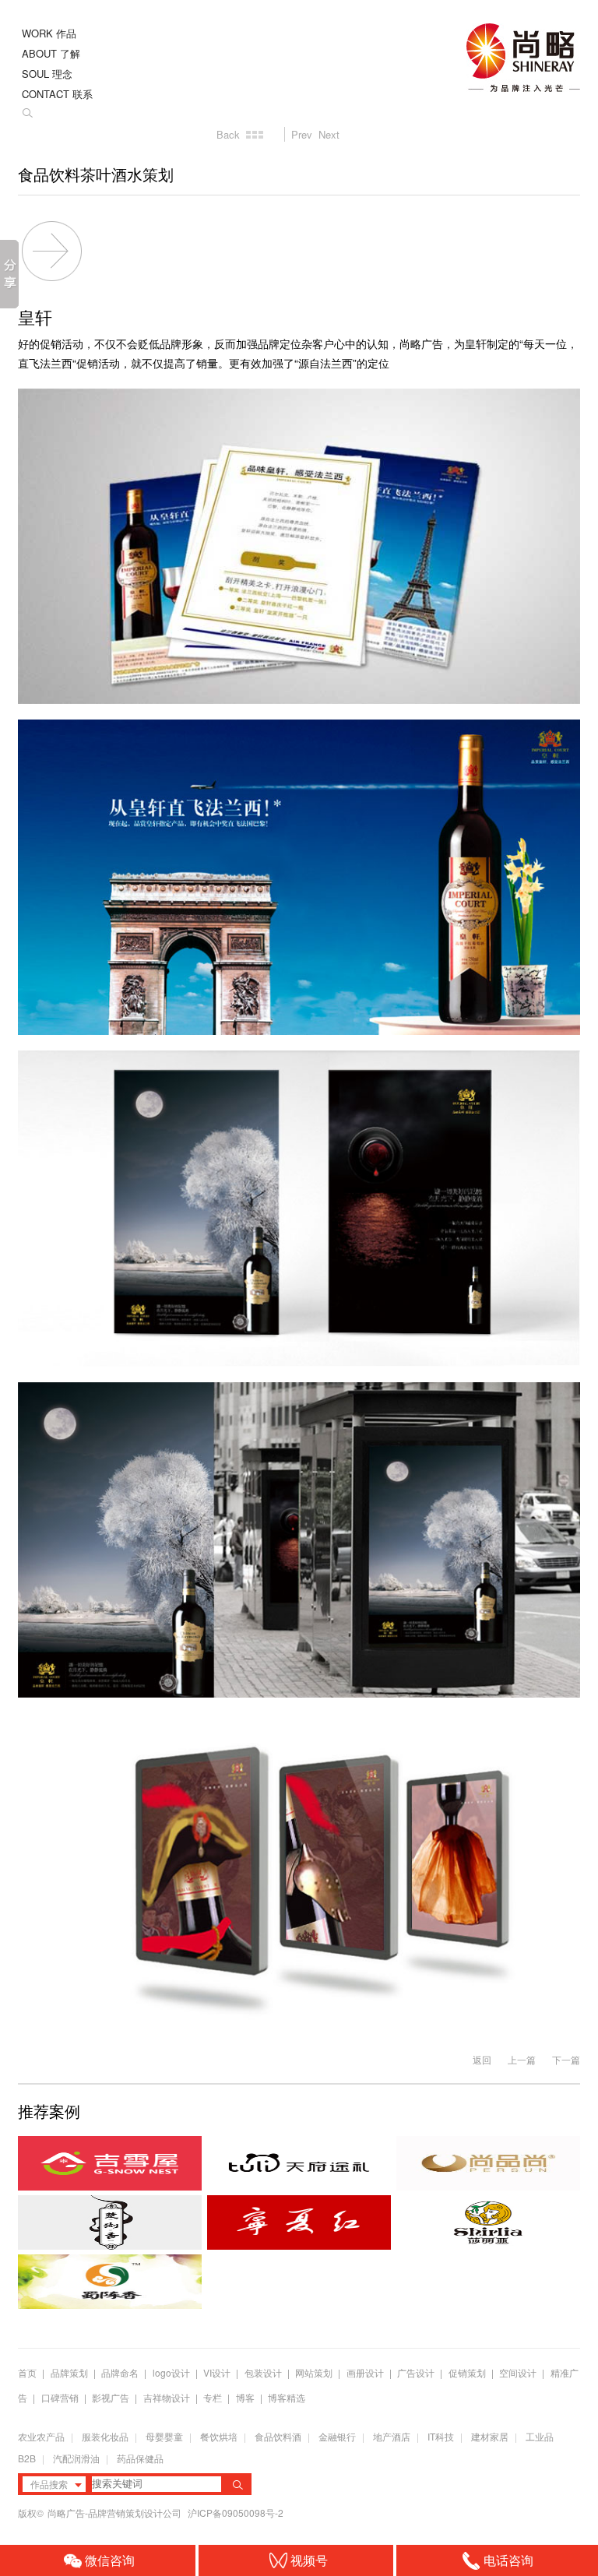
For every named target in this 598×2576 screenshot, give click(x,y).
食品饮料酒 (278, 2436)
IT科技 (441, 2436)
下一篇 (566, 2059)
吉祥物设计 (167, 2397)
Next (329, 134)
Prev (302, 134)
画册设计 (365, 2372)
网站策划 (314, 2372)
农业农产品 (41, 2436)
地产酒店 (392, 2436)
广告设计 (416, 2372)
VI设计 (217, 2372)
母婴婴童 (164, 2436)
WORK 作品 (49, 33)
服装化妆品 (105, 2436)
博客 (245, 2397)
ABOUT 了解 (51, 53)
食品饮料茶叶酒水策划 (96, 175)
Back (228, 134)
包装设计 (263, 2372)
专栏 (214, 2397)
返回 (482, 2059)
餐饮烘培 (219, 2436)
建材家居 (490, 2436)
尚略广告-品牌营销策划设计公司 (116, 2513)
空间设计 (518, 2372)
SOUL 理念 (47, 74)
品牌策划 (69, 2372)
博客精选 (287, 2397)
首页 (27, 2372)
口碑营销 (60, 2397)
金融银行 (337, 2436)
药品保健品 (140, 2458)
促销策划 (467, 2372)
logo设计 (171, 2372)
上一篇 (522, 2059)
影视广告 (111, 2397)
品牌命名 (120, 2372)
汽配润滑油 (76, 2458)
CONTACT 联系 (57, 94)
